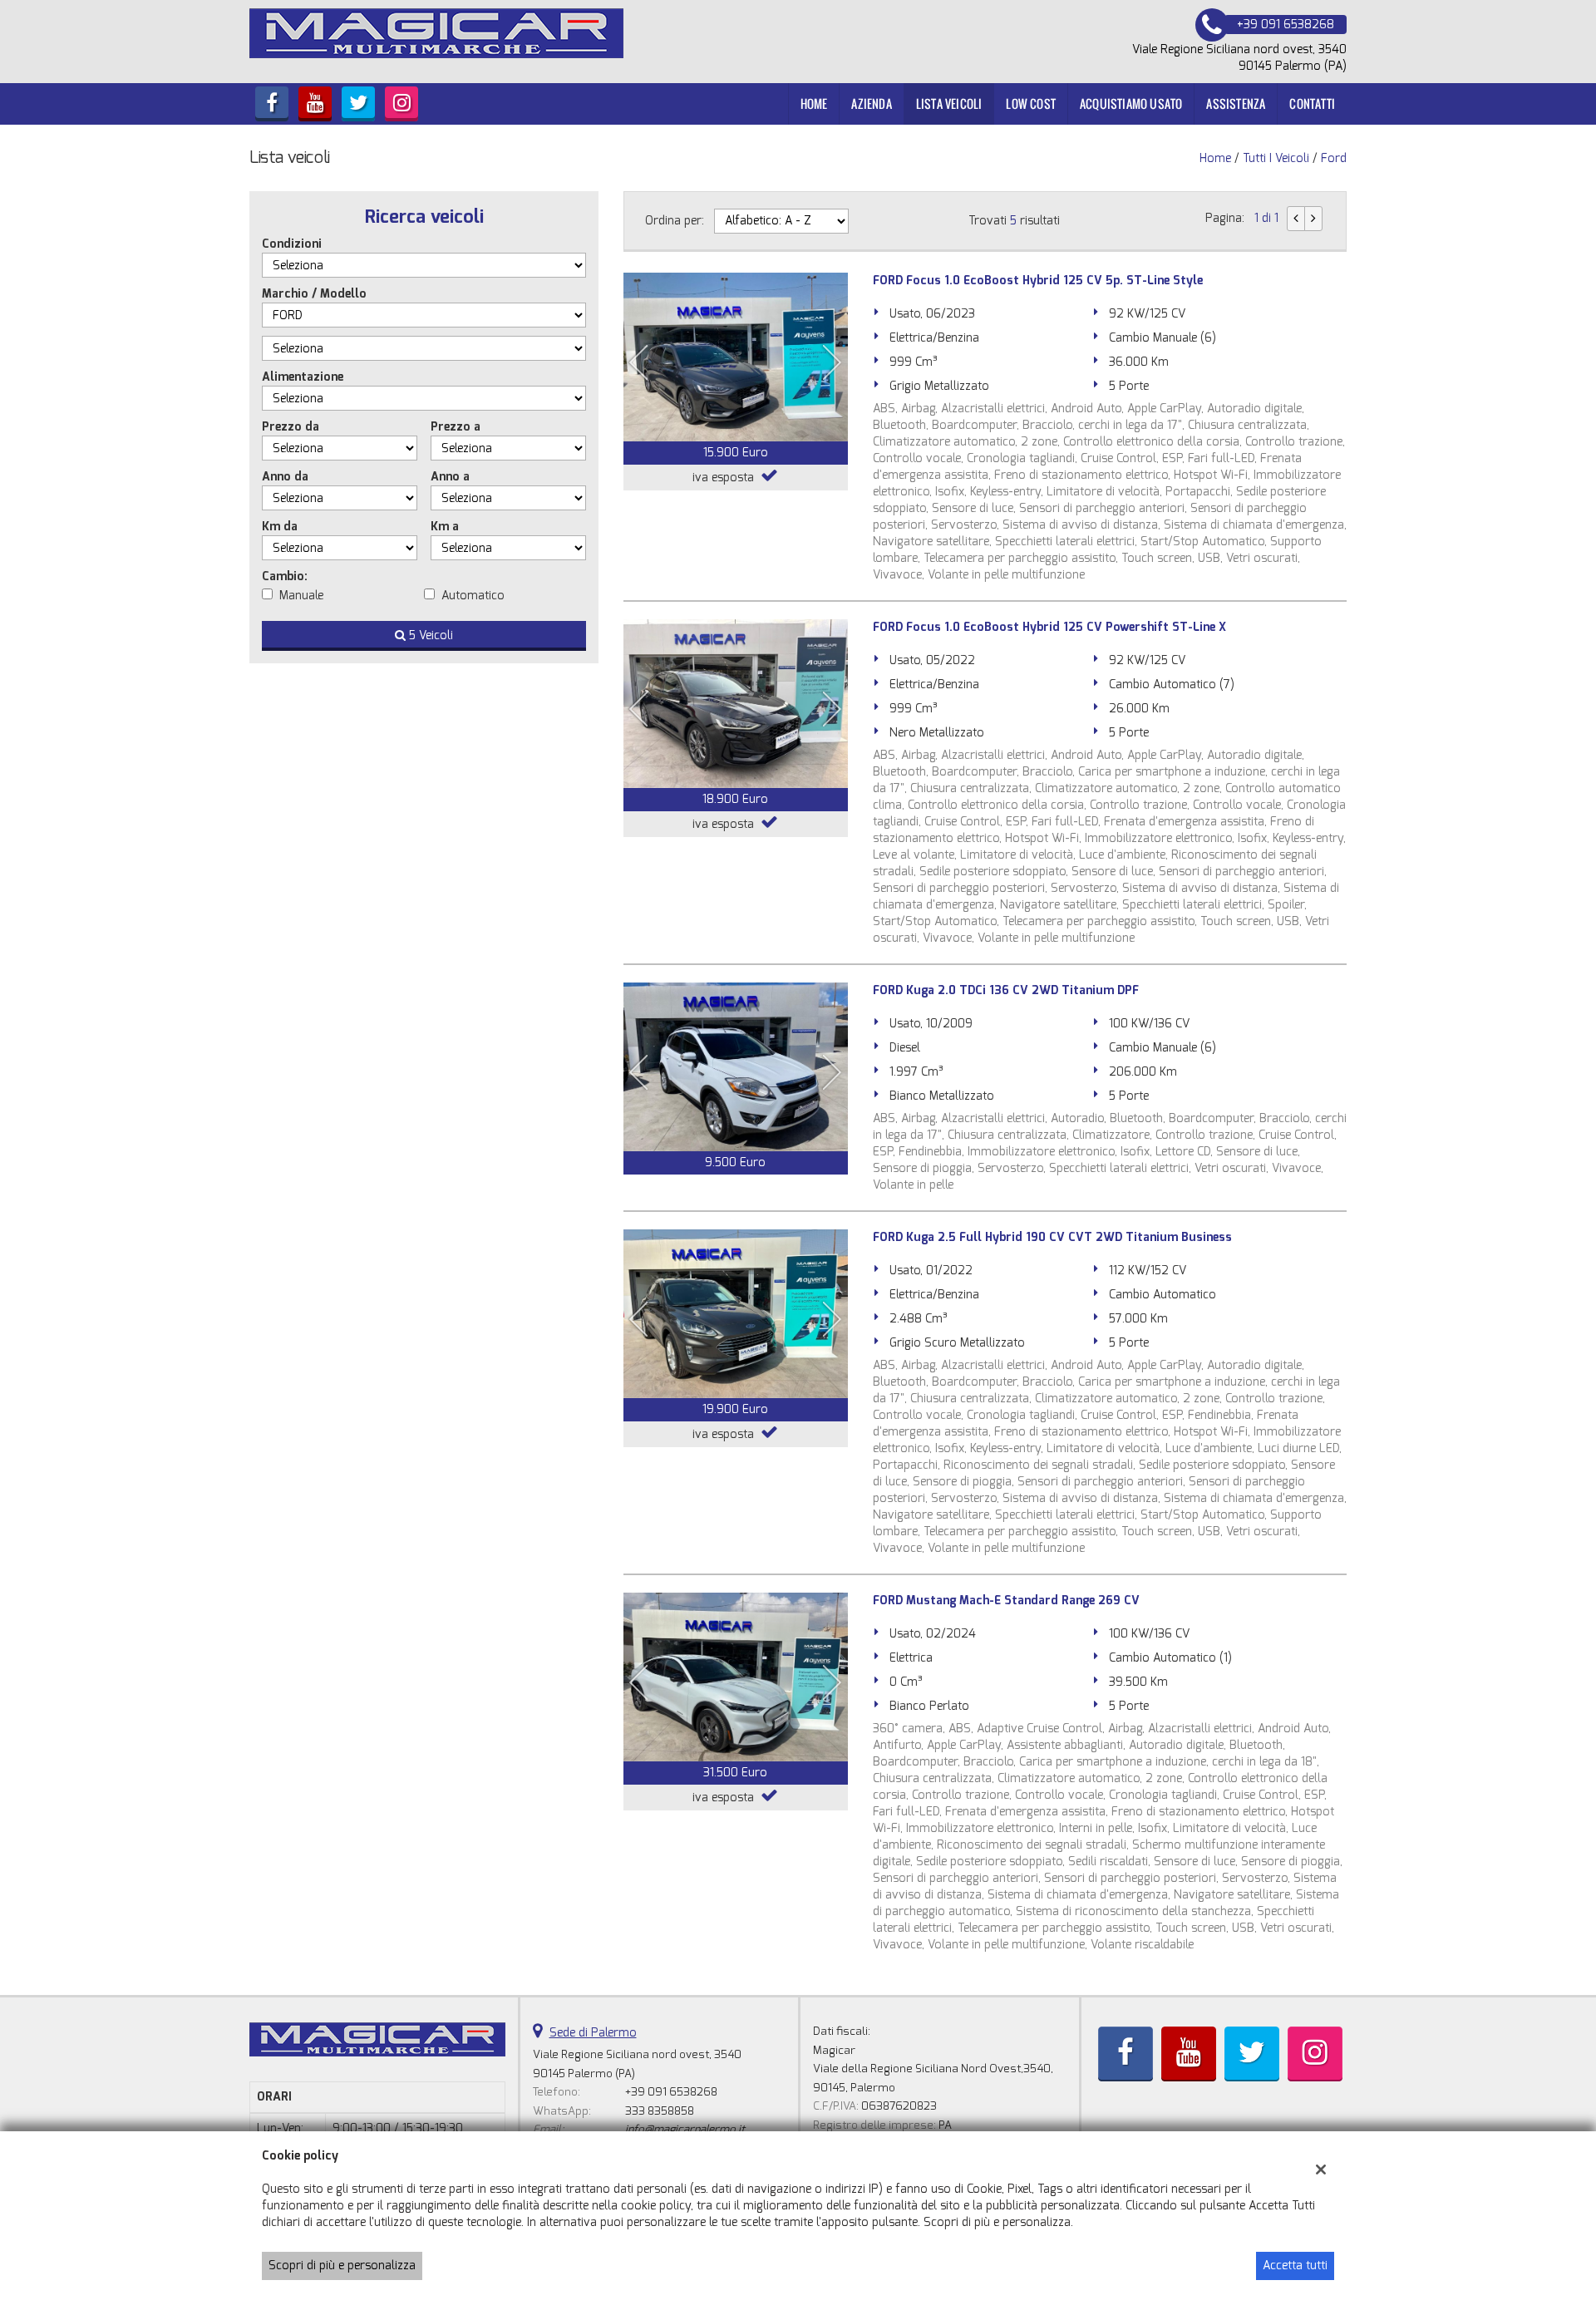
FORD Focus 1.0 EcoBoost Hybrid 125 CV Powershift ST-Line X (1049, 627)
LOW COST (1031, 103)
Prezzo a (456, 427)
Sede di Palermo (593, 2033)
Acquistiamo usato (1131, 103)
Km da (280, 527)
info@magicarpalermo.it (685, 2129)
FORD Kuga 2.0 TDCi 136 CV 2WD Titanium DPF (1006, 990)
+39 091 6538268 (671, 2092)
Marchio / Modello (314, 294)
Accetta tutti (1295, 2266)
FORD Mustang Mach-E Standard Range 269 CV (1006, 1601)
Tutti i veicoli (1276, 158)
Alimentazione (303, 377)
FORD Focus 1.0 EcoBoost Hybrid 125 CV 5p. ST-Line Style (1038, 281)
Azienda (871, 103)
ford (1334, 158)
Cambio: (285, 576)
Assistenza (1236, 103)
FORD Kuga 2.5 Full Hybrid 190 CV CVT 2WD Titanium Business (1052, 1237)
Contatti (1312, 103)
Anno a (450, 477)
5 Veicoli (429, 635)
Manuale (301, 596)
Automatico (473, 596)
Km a (445, 527)
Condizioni (292, 244)
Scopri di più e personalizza (342, 2266)
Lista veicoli (949, 103)
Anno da (285, 477)
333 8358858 (660, 2111)
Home (814, 103)
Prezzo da (291, 427)
